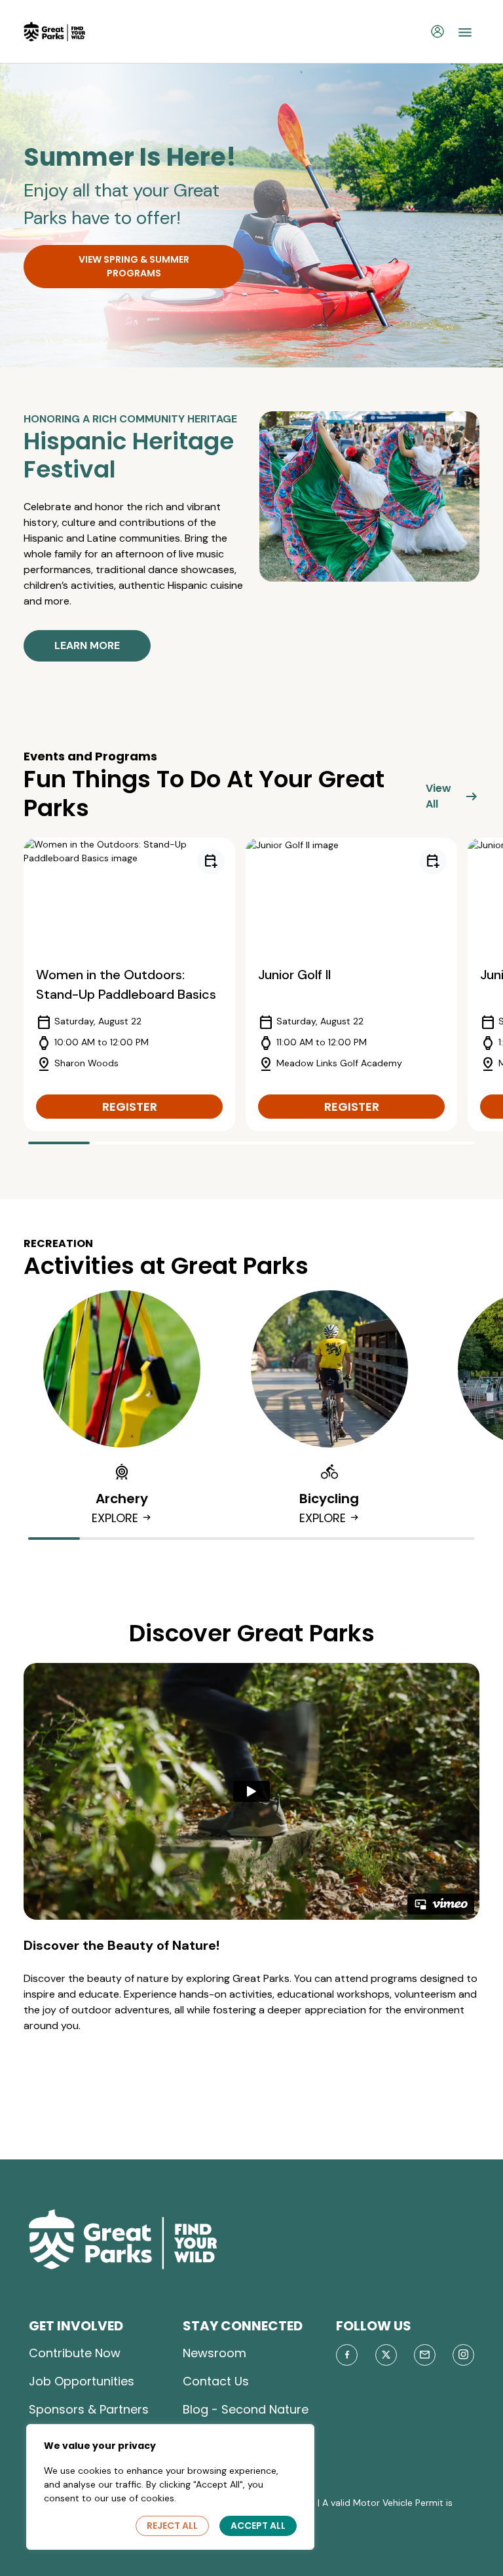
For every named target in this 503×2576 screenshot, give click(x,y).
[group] (129, 984)
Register (130, 1107)
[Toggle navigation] (465, 31)
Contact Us (216, 2381)
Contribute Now (75, 2353)
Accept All (258, 2526)
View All (453, 796)
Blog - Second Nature (246, 2409)
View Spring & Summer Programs (134, 266)
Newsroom (214, 2353)
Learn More (87, 645)
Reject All (172, 2526)
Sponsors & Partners (89, 2409)
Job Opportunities (82, 2381)
